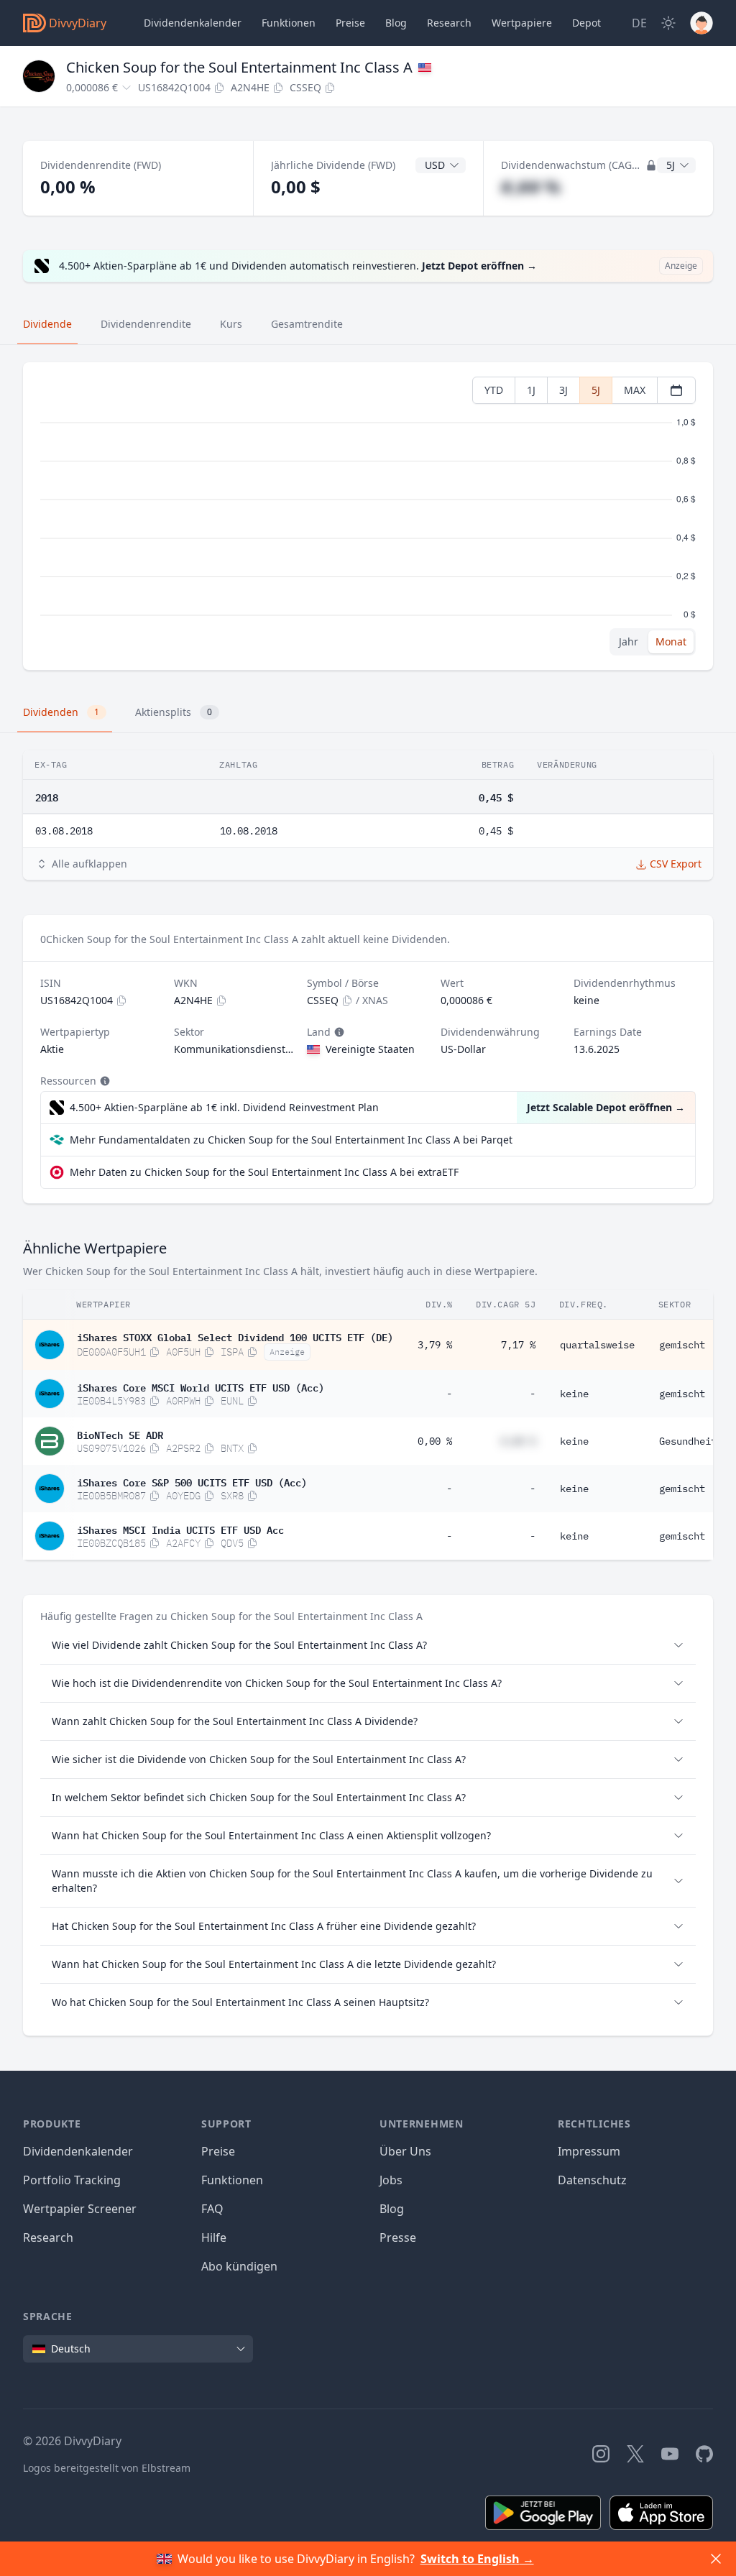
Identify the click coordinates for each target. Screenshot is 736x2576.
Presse (398, 2237)
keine (574, 1394)
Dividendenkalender (193, 23)
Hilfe (214, 2237)
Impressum (589, 2151)
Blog (392, 2209)
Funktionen (289, 23)
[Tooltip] (338, 1032)
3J (563, 390)
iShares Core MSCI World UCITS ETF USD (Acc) (201, 1386)
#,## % (531, 187)
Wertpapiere (522, 23)
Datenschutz (592, 2180)
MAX (635, 390)
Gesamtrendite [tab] (307, 324)
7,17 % (518, 1345)
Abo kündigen (239, 2266)
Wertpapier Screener (80, 2209)
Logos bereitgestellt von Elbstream (107, 2468)
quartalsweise (597, 1345)
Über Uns (405, 2151)
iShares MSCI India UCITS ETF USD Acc (180, 1529)
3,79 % (435, 1345)
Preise (350, 23)
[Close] (716, 2559)
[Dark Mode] (668, 23)
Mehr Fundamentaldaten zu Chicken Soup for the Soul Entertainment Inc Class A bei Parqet (291, 1140)
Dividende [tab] (47, 324)
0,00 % (435, 1441)
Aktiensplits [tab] (174, 712)
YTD (494, 390)
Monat (671, 641)
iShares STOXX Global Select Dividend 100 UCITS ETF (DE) (235, 1336)
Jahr (629, 641)
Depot (586, 23)
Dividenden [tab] (61, 712)
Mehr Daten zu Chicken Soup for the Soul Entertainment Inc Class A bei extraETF (264, 1172)
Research (48, 2237)
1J (531, 390)
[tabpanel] (368, 516)
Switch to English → (477, 2559)
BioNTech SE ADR (120, 1434)
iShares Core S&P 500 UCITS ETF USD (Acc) (192, 1481)
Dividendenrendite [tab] (146, 324)
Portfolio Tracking (72, 2180)
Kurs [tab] (231, 324)
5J (596, 390)
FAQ (212, 2209)
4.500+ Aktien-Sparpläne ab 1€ (224, 1107)
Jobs (391, 2180)
